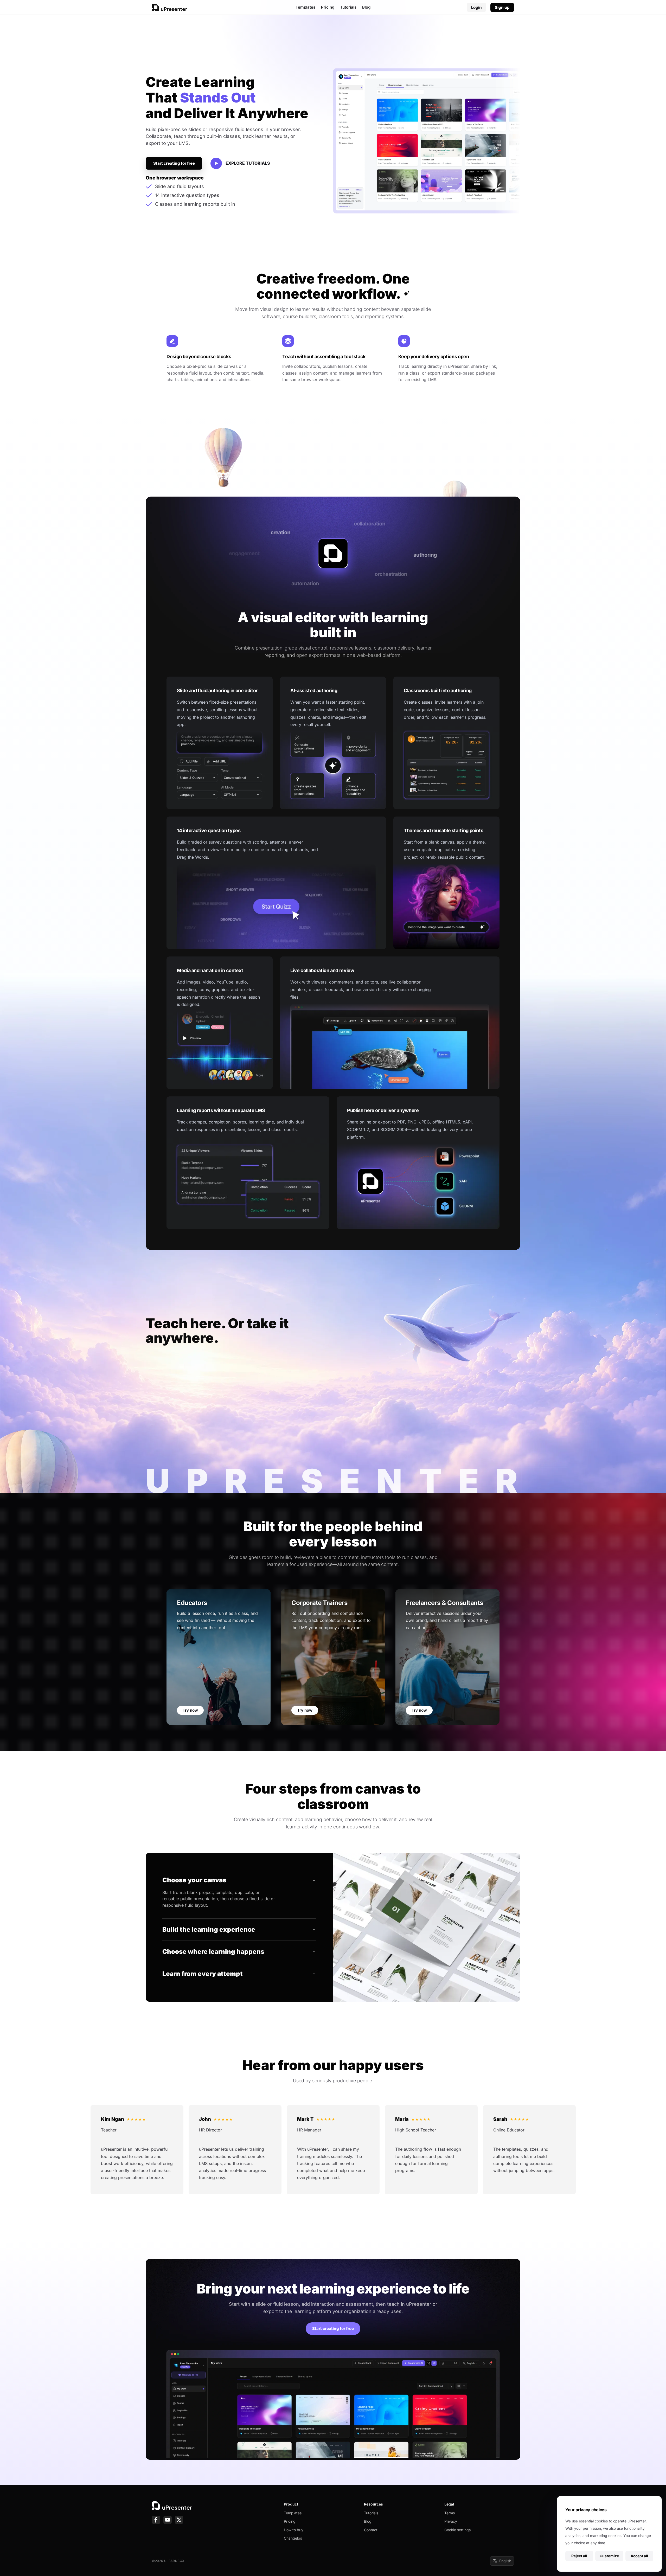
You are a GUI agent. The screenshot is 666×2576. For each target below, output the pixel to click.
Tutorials (348, 7)
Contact (371, 2530)
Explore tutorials (248, 163)
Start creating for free (174, 163)
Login (476, 7)
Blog (366, 7)
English (505, 2561)
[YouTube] (168, 2520)
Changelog (293, 2538)
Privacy (451, 2521)
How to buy (294, 2530)
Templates (305, 7)
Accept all (639, 2556)
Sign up (502, 7)
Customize (609, 2556)
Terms (450, 2513)
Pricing (328, 7)
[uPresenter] (169, 7)
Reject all (579, 2556)
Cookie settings (457, 2530)
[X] (179, 2520)
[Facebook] (156, 2520)
